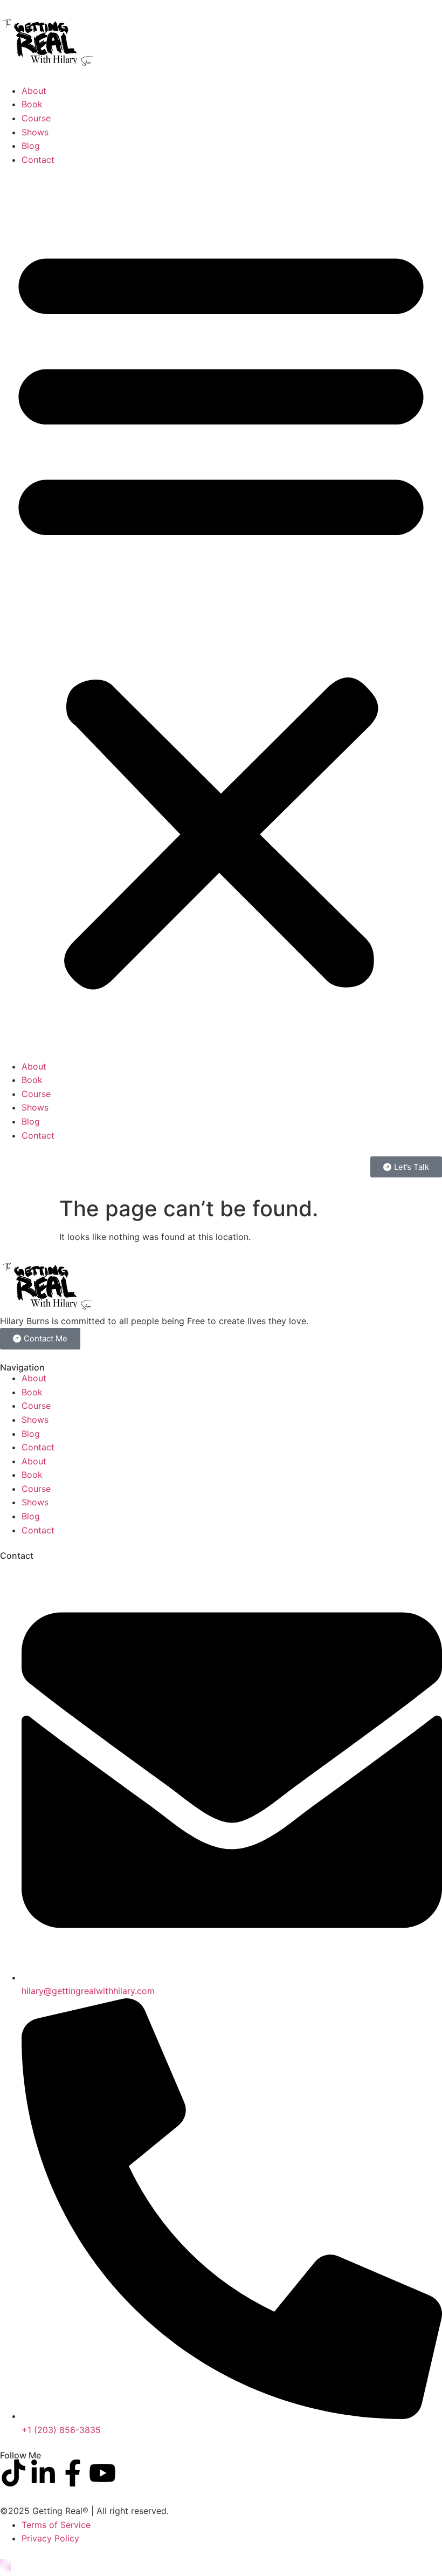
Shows (35, 132)
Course (36, 118)
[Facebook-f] (73, 2473)
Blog (31, 146)
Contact (38, 160)
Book (32, 104)
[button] (221, 613)
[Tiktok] (13, 2473)
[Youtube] (102, 2473)
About (34, 91)
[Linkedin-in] (43, 2473)
